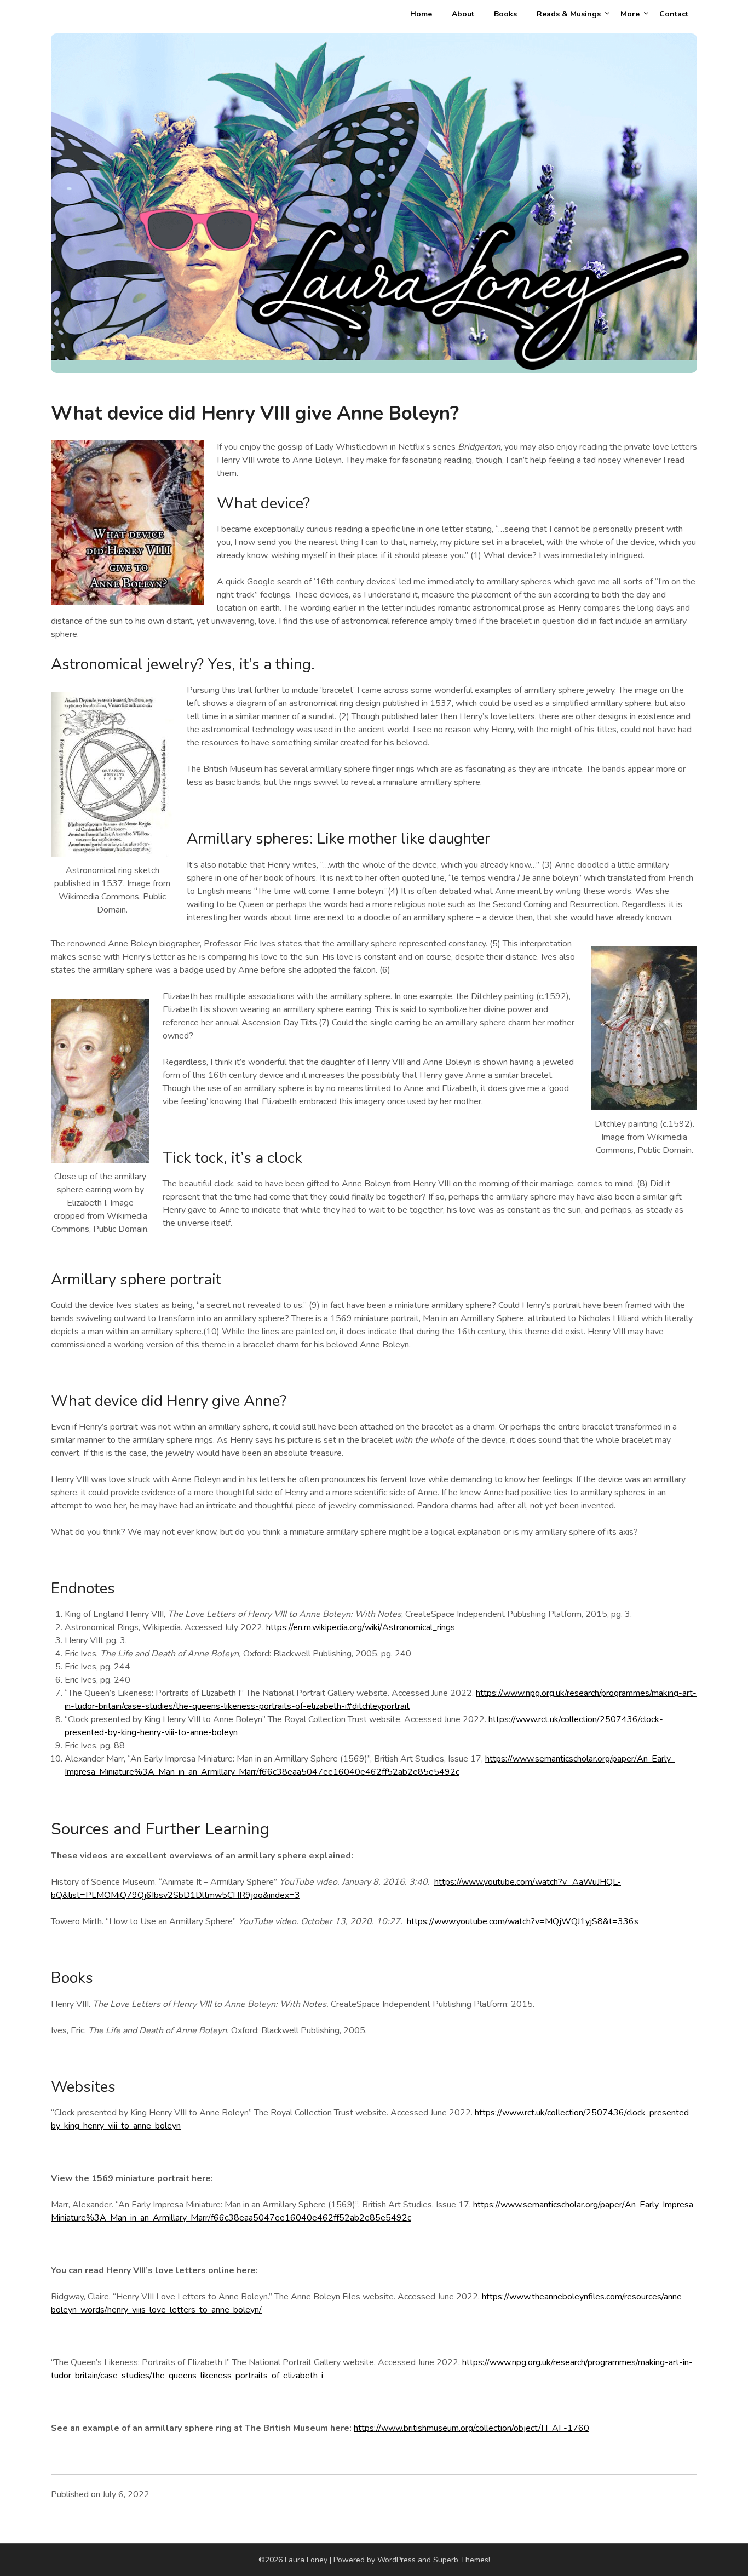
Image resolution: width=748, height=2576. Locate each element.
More (630, 14)
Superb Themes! (462, 2560)
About (463, 14)
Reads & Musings (569, 14)
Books (505, 14)
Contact (674, 14)
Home (421, 14)
